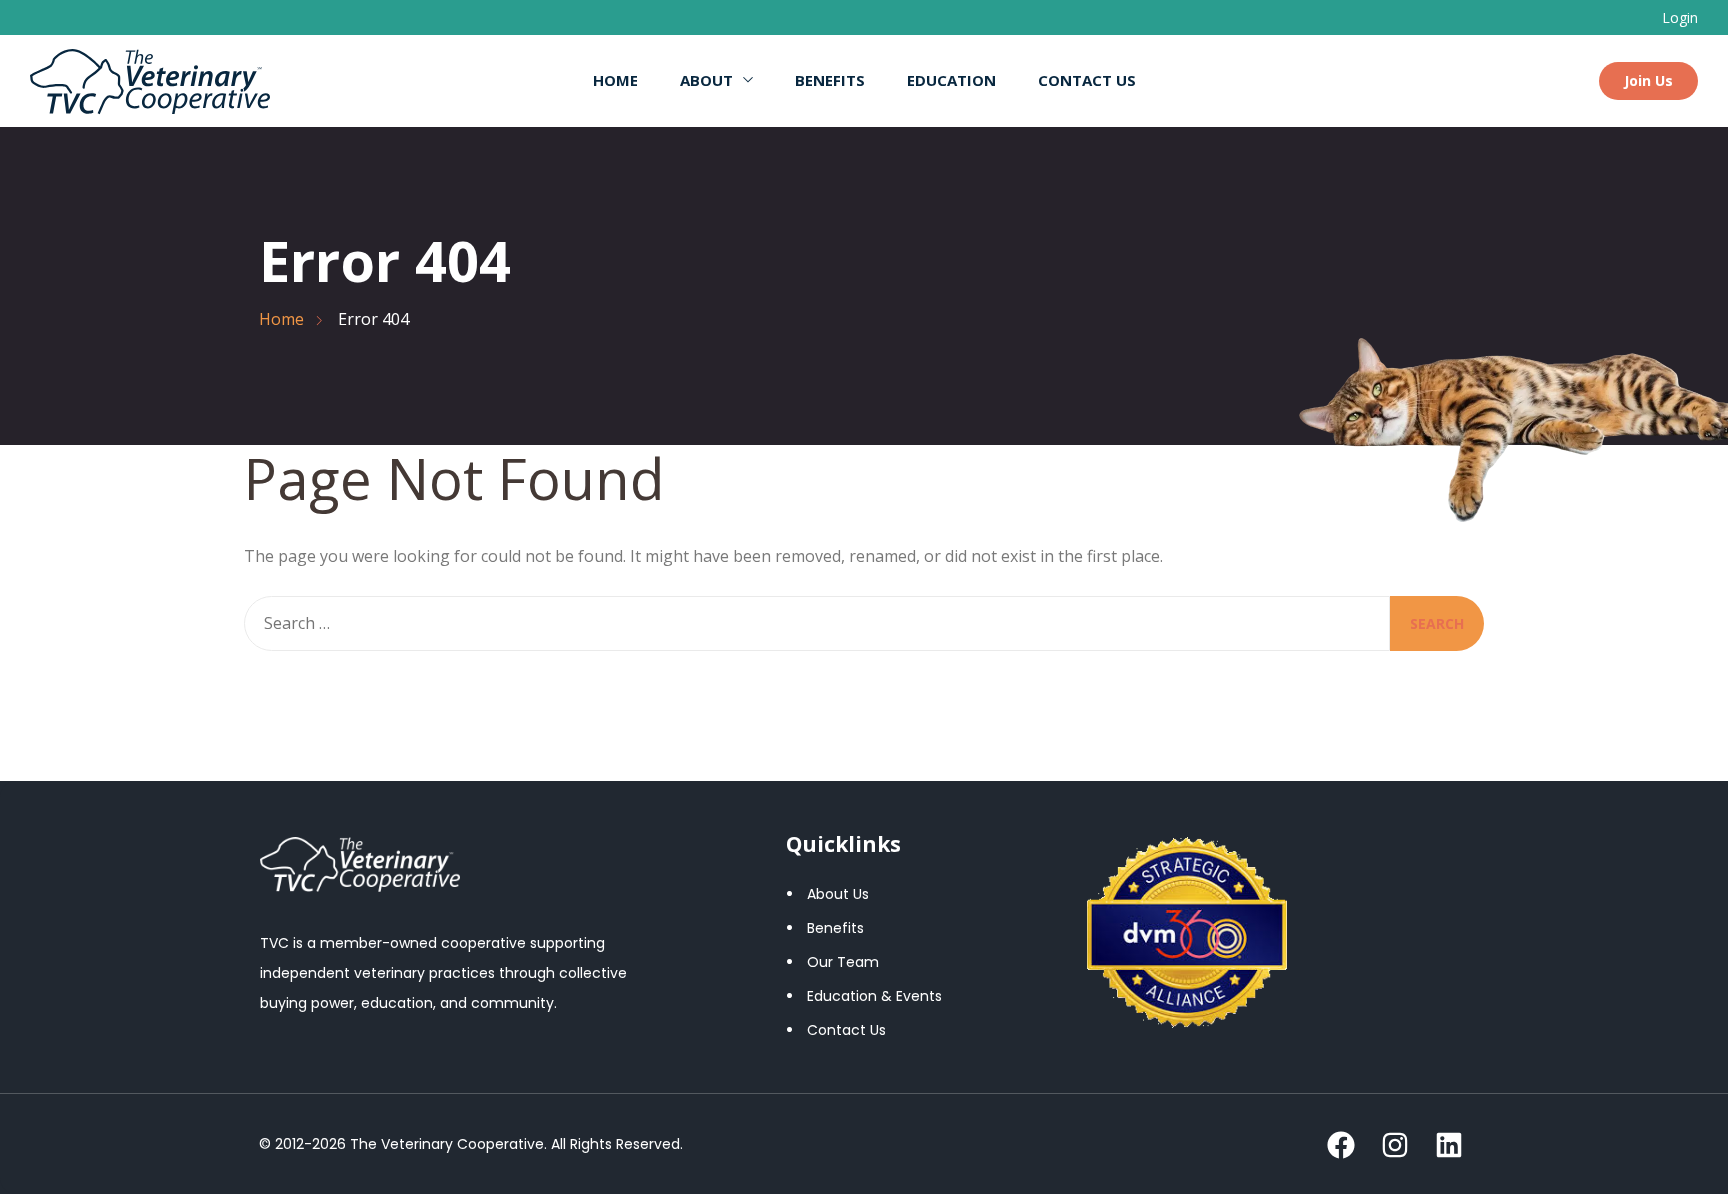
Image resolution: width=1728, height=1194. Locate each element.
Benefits (830, 80)
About (706, 80)
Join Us (1648, 80)
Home (615, 80)
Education (951, 80)
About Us (838, 894)
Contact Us (1087, 80)
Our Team (843, 962)
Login (1680, 17)
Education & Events (874, 996)
